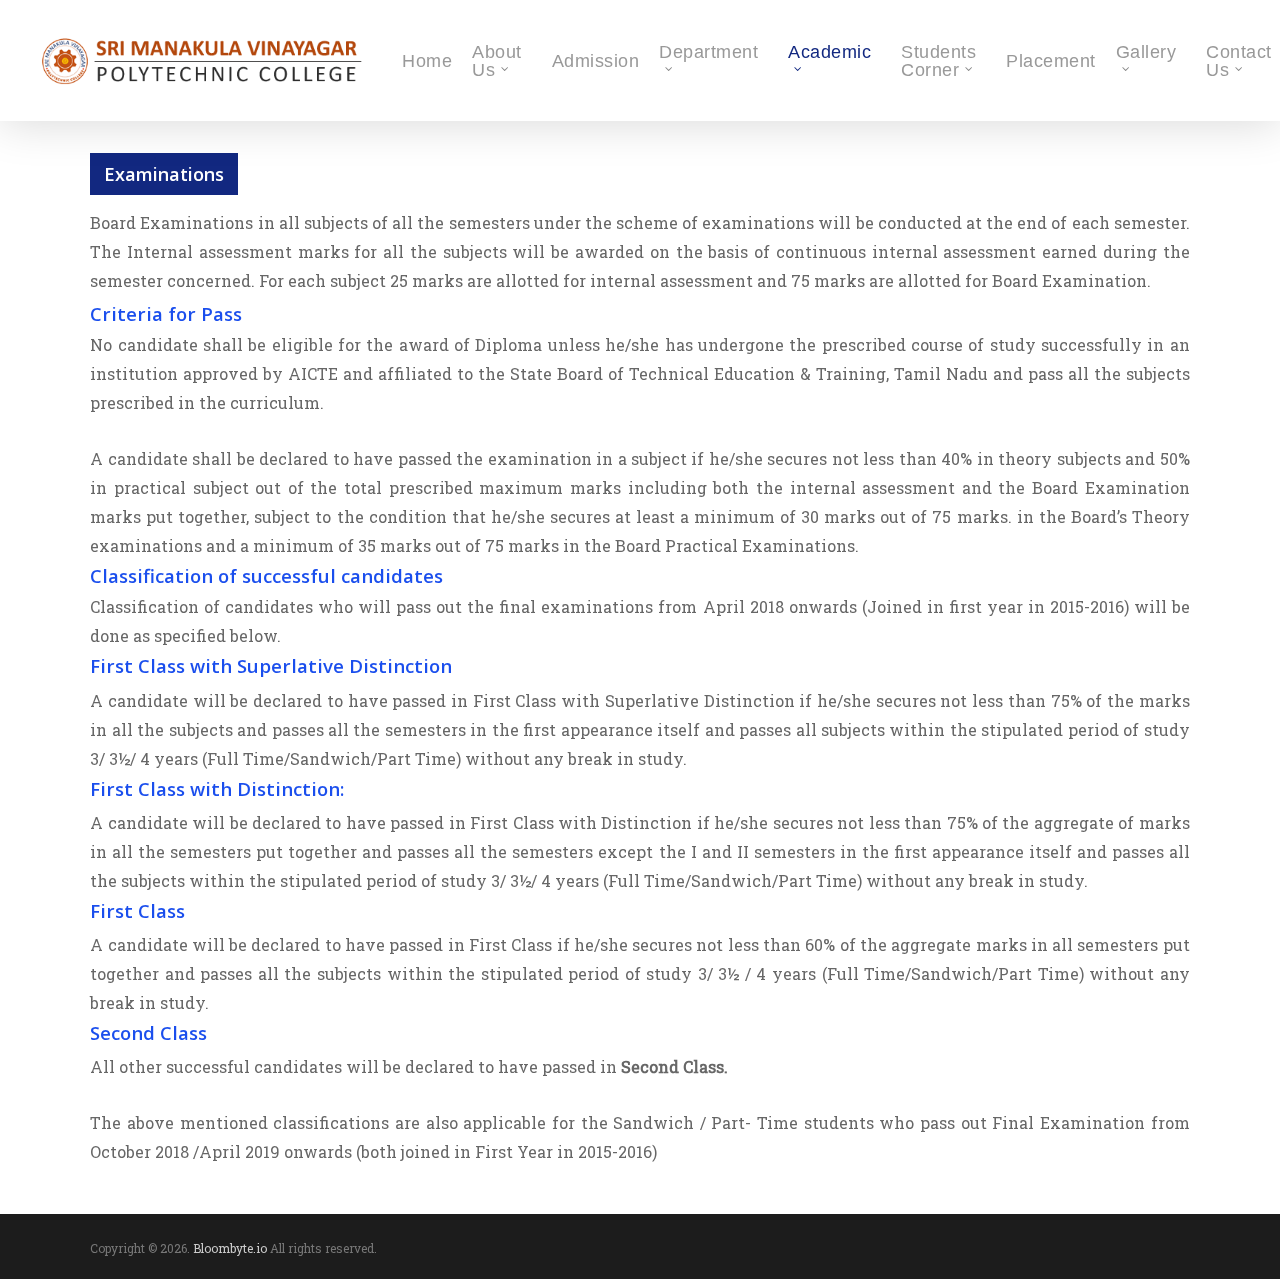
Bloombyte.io (230, 1248)
